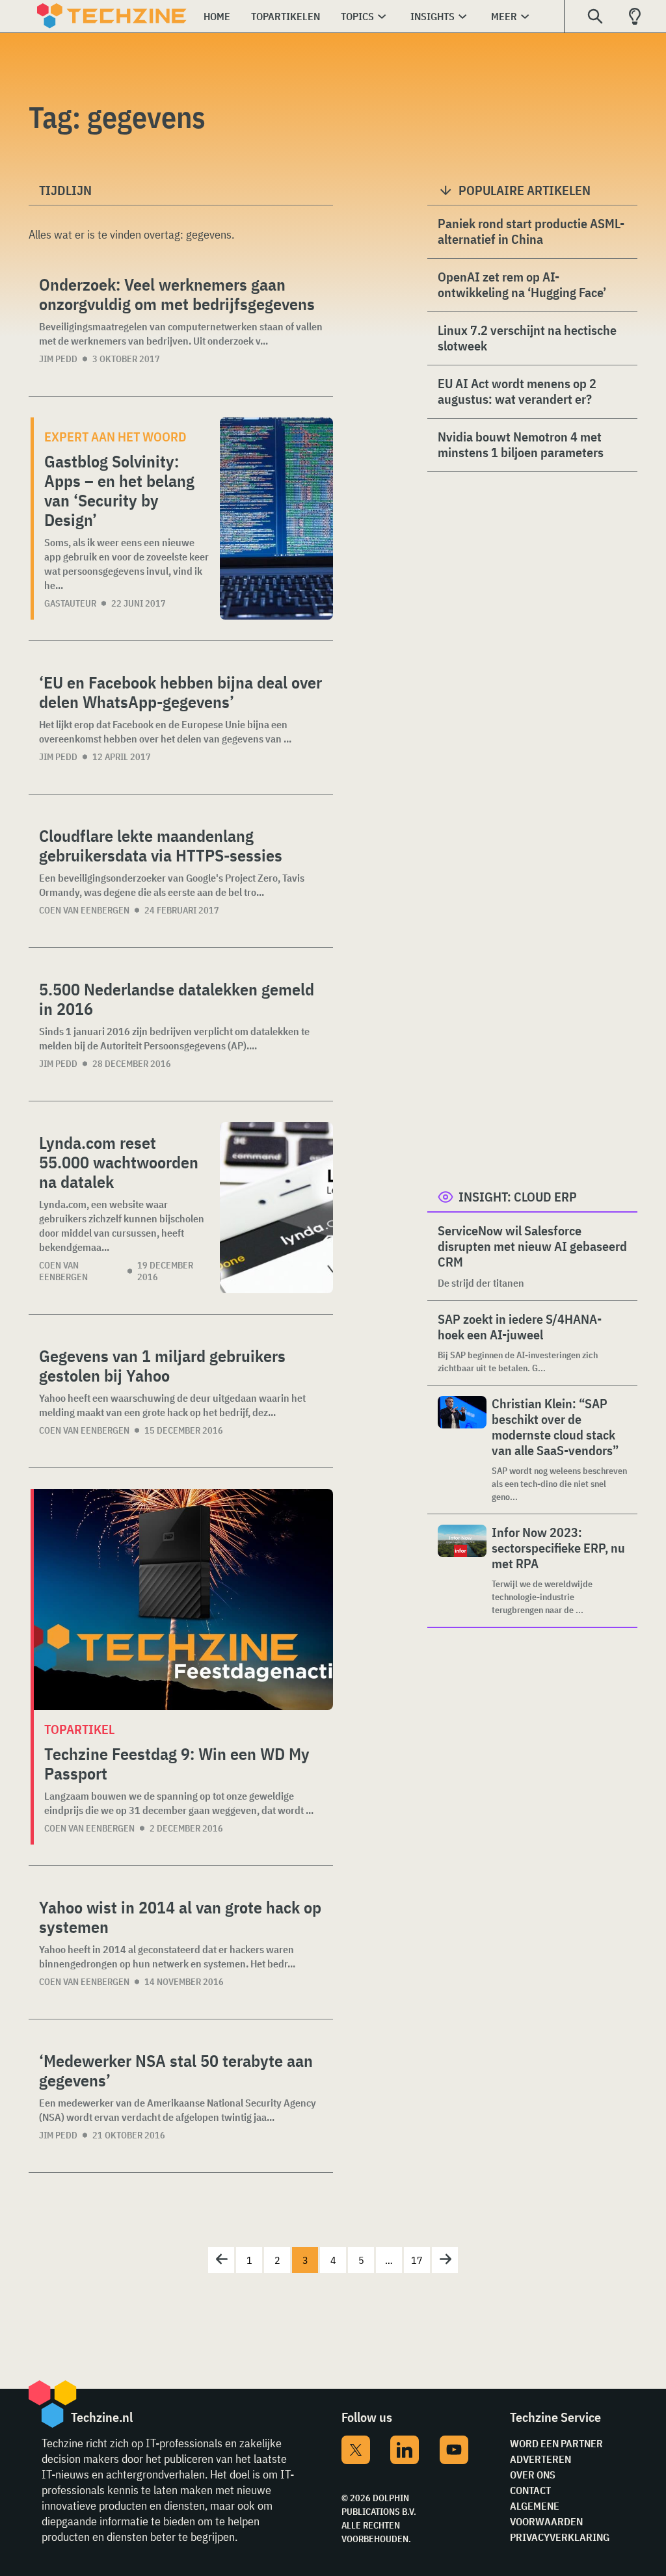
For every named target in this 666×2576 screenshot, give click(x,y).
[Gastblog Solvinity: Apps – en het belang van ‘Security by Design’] (276, 519)
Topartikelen (286, 16)
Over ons (533, 2475)
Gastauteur (70, 603)
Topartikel (79, 1729)
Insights (433, 16)
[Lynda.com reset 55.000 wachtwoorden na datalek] (276, 1208)
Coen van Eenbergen (84, 910)
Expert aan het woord (115, 437)
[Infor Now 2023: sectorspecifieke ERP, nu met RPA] (462, 1571)
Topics (357, 16)
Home (217, 16)
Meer (504, 16)
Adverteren (540, 2459)
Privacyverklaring (560, 2537)
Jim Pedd (58, 359)
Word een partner (556, 2443)
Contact (530, 2490)
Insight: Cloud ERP (518, 1197)
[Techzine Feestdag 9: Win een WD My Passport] (183, 1599)
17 (417, 2260)
